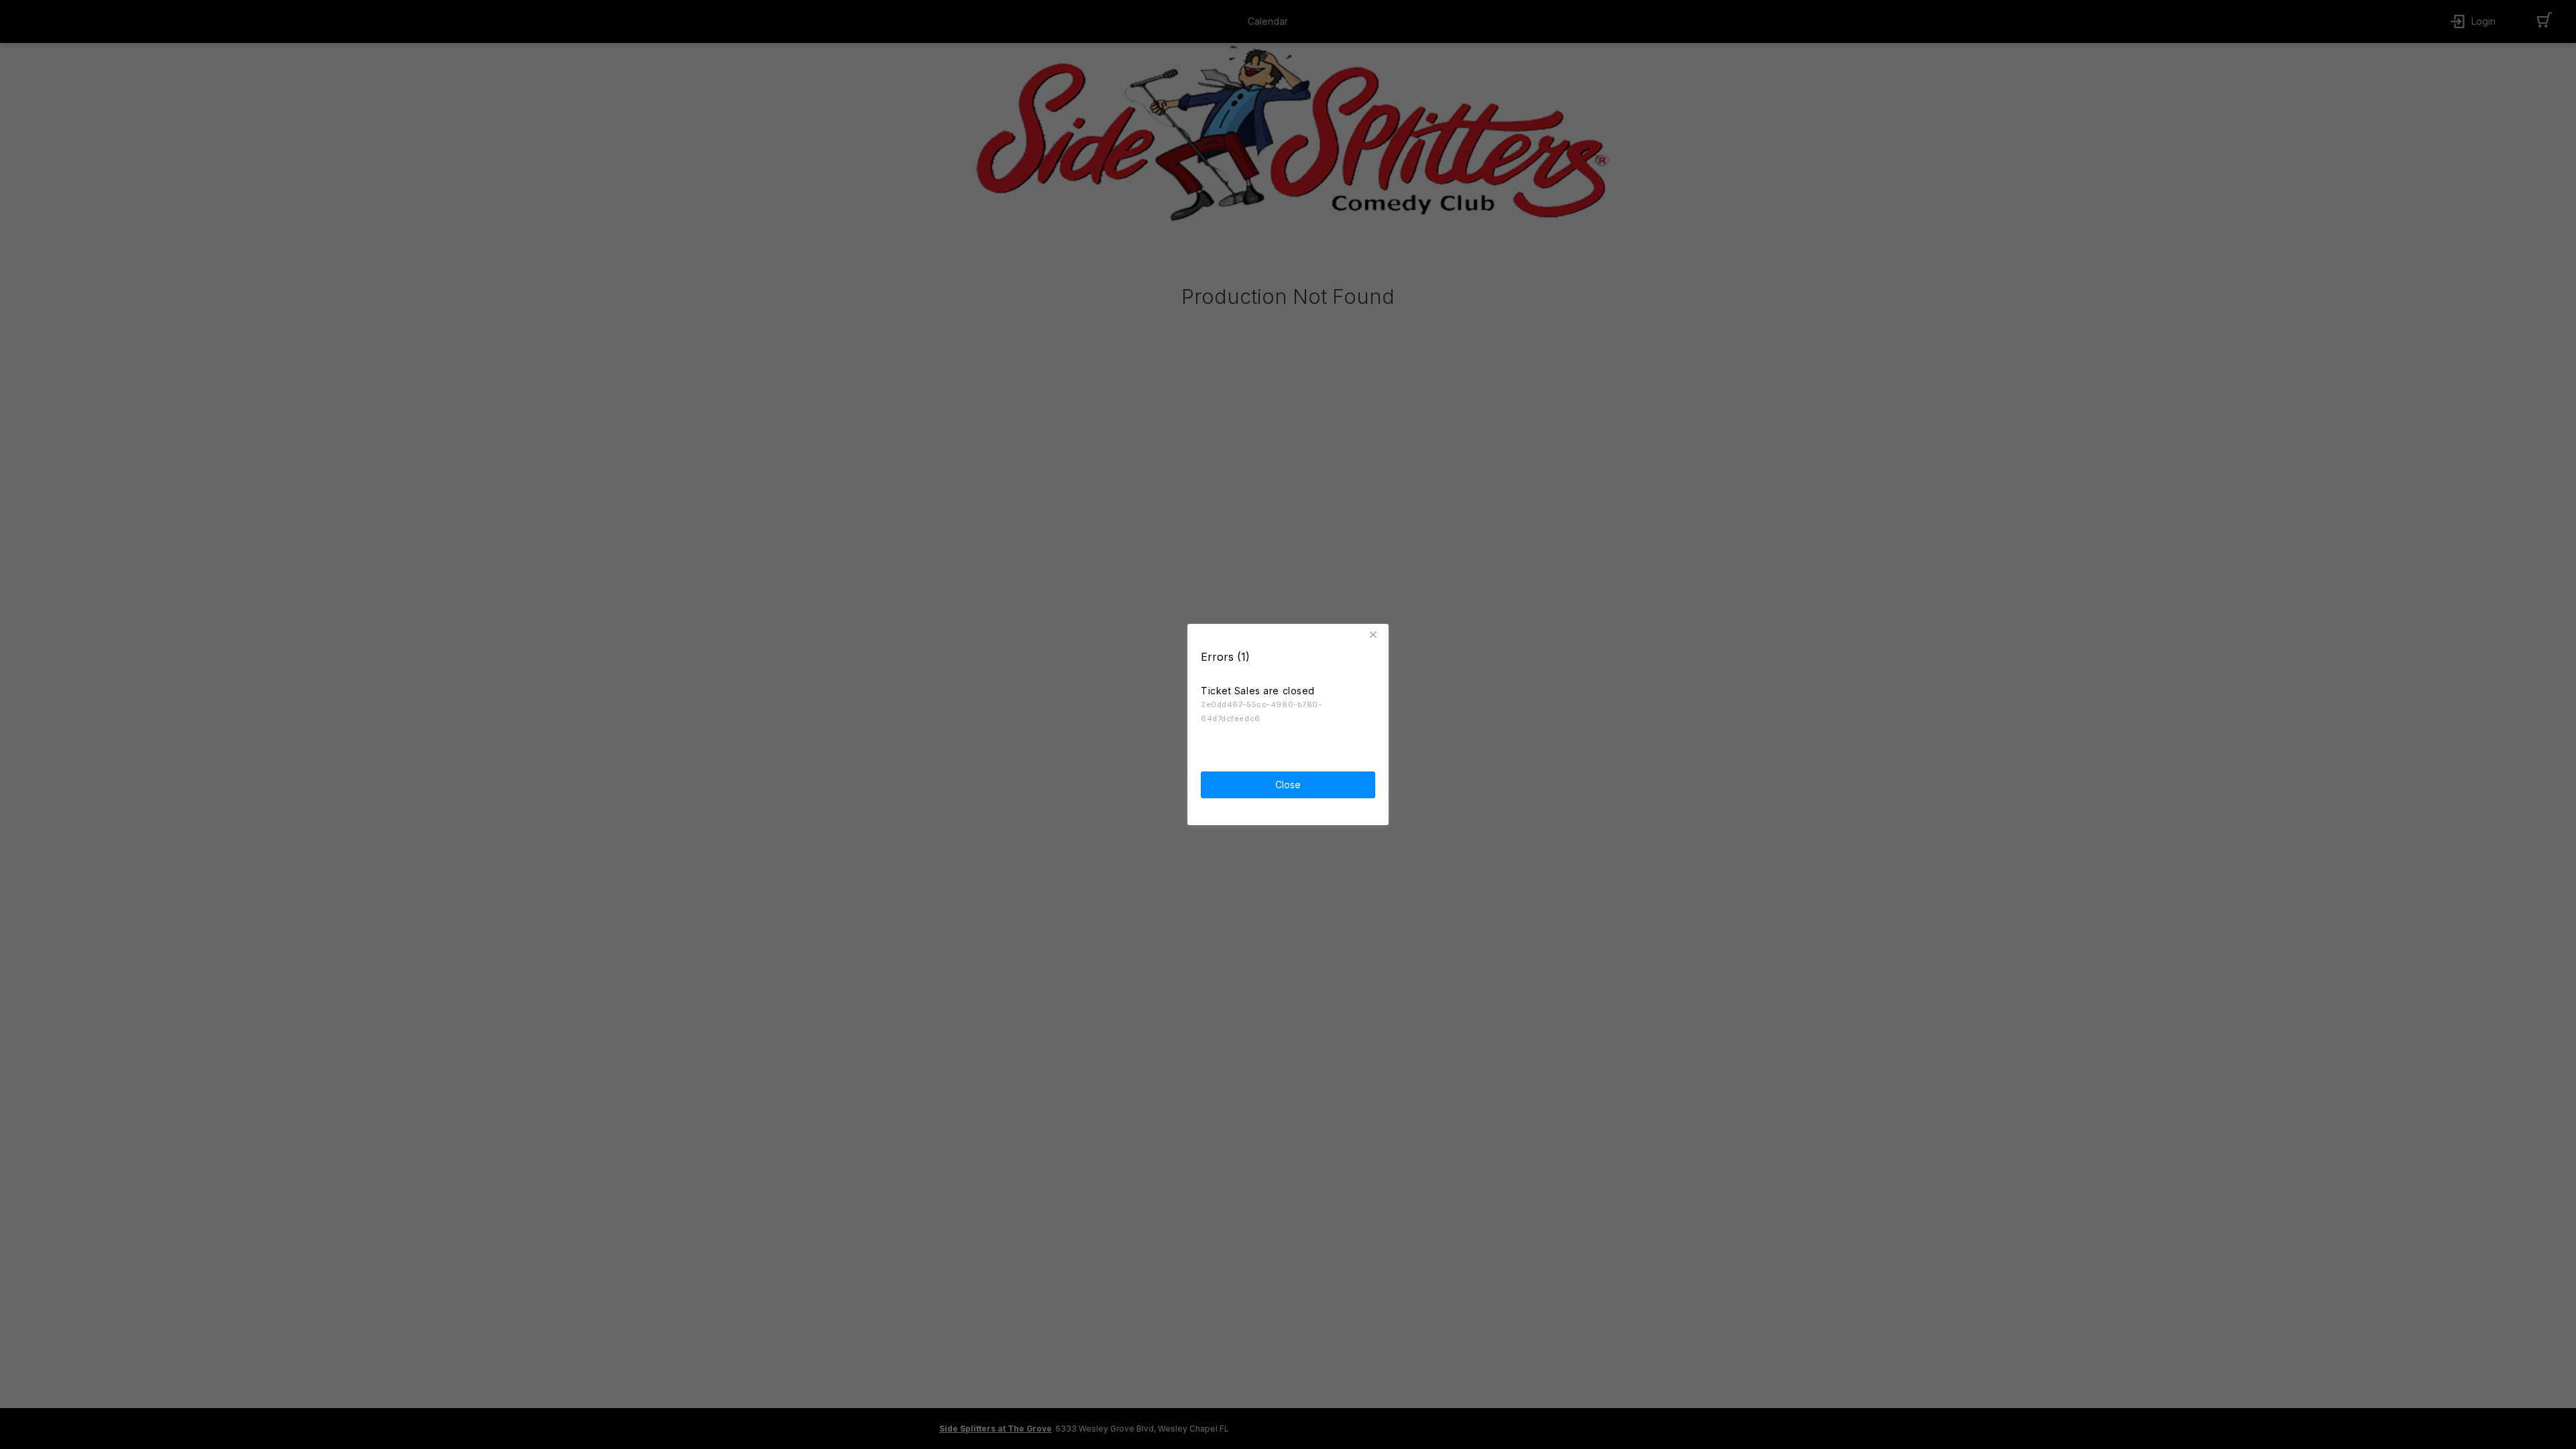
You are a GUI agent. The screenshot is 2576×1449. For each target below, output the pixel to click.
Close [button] (1288, 785)
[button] (1375, 635)
